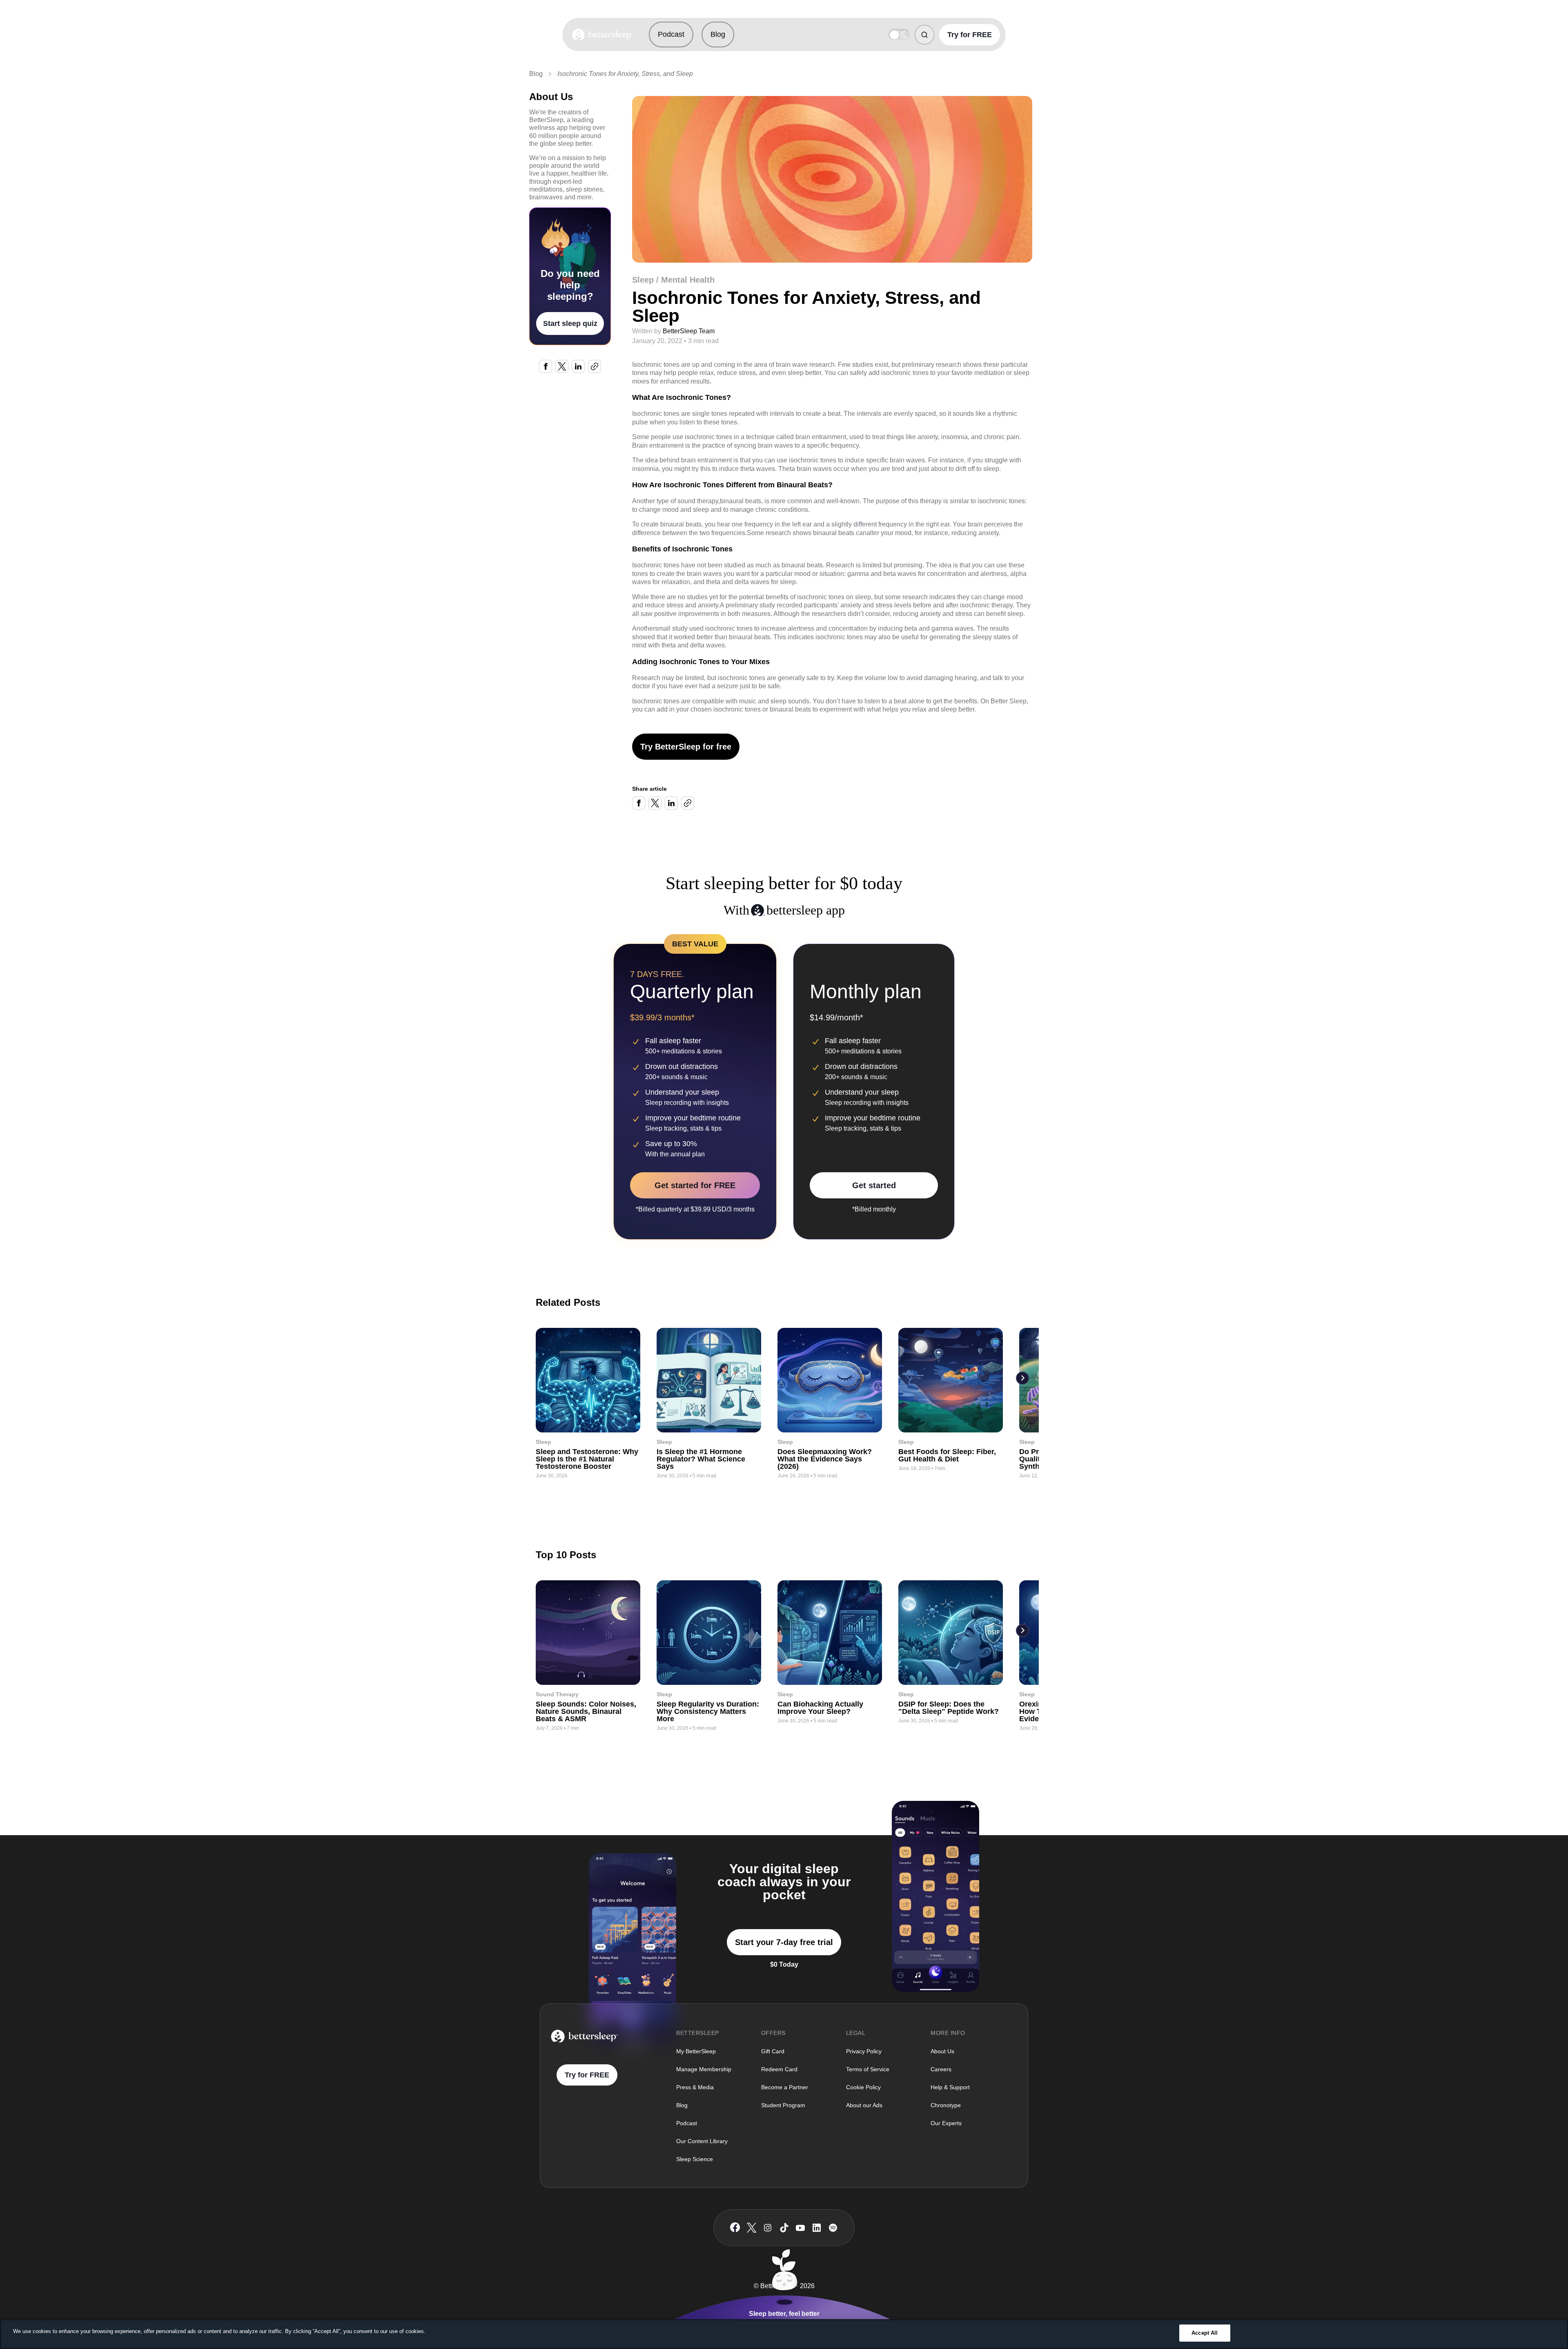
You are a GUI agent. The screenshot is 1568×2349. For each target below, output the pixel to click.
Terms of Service (868, 2069)
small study (671, 628)
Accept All (1205, 2333)
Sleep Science (695, 2159)
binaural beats (741, 501)
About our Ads (864, 2105)
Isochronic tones (656, 414)
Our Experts (946, 2123)
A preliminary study (747, 605)
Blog (718, 34)
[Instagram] (768, 2228)
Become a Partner (785, 2087)
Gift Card (773, 2051)
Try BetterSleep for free (686, 747)
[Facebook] (735, 2227)
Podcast (671, 34)
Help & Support (950, 2087)
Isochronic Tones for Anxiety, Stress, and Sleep (625, 74)
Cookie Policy (863, 2087)
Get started (874, 1185)
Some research (769, 533)
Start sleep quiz (570, 323)
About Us (942, 2051)
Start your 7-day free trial (784, 1942)
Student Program (783, 2105)
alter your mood (889, 533)
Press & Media (695, 2087)
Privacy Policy (864, 2051)
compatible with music (724, 701)
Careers (941, 2069)
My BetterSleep (696, 2051)
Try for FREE (970, 35)
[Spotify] (833, 2228)
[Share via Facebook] (546, 366)
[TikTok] (784, 2228)
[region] (784, 2334)
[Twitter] (752, 2228)
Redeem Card (779, 2069)
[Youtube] (800, 2228)
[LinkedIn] (817, 2228)
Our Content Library (702, 2141)
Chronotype (946, 2105)
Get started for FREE (695, 1185)
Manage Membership (704, 2069)
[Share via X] (562, 366)
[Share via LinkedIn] (578, 366)
